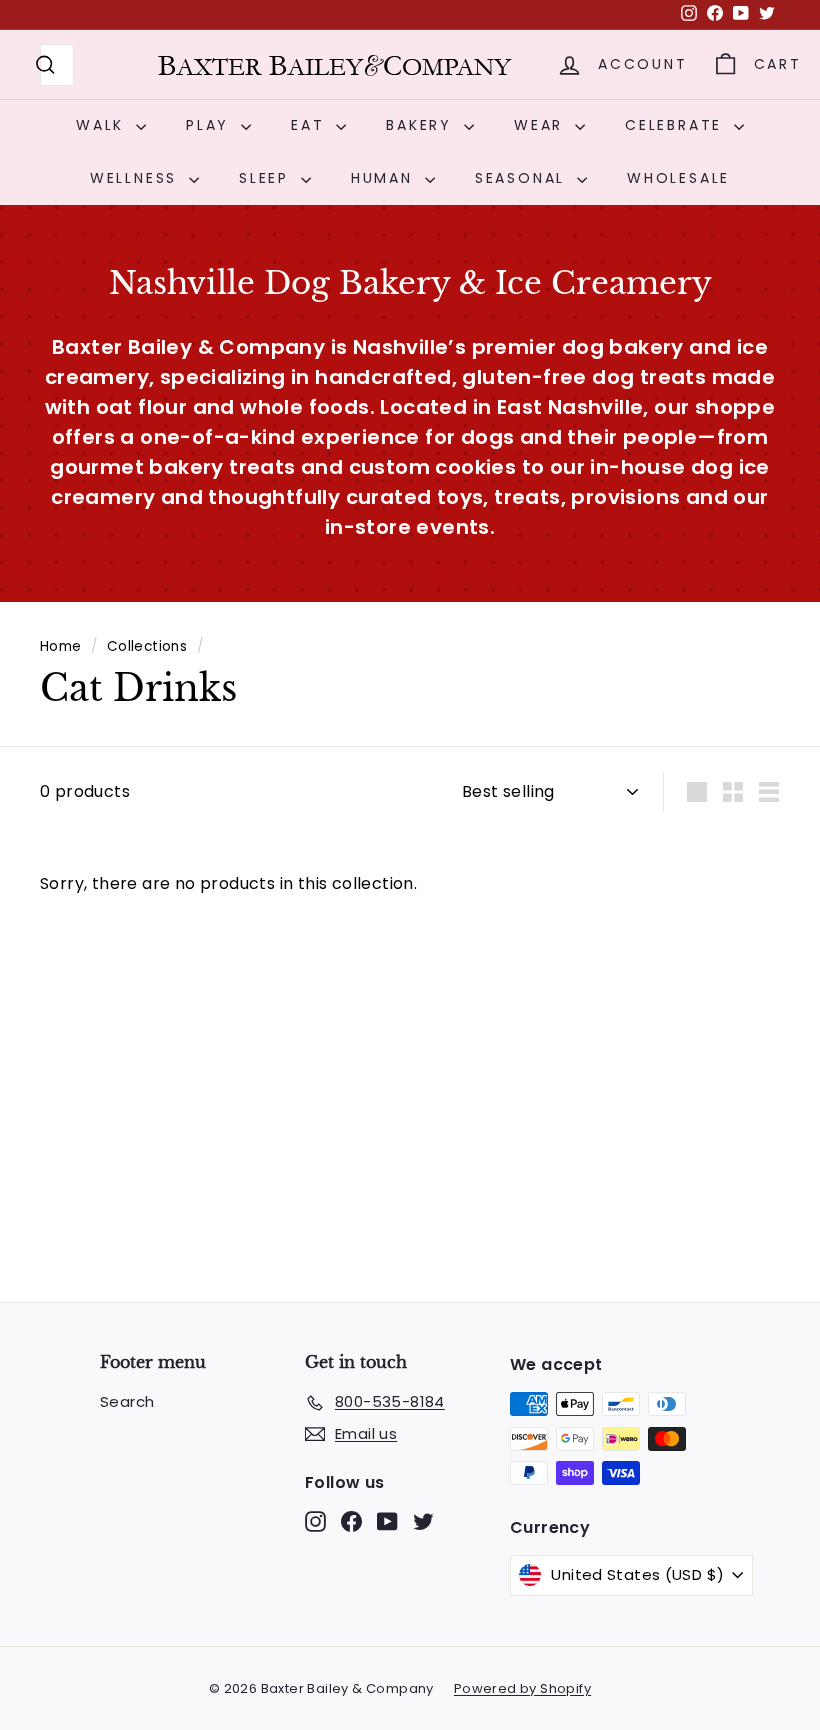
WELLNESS (137, 178)
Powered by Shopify (522, 1688)
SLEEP (267, 178)
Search (127, 1401)
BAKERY (422, 125)
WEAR (542, 125)
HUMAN (385, 178)
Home (61, 646)
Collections (147, 646)
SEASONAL (523, 178)
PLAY (211, 125)
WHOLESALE (678, 178)
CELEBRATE (677, 125)
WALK (103, 125)
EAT (311, 125)
